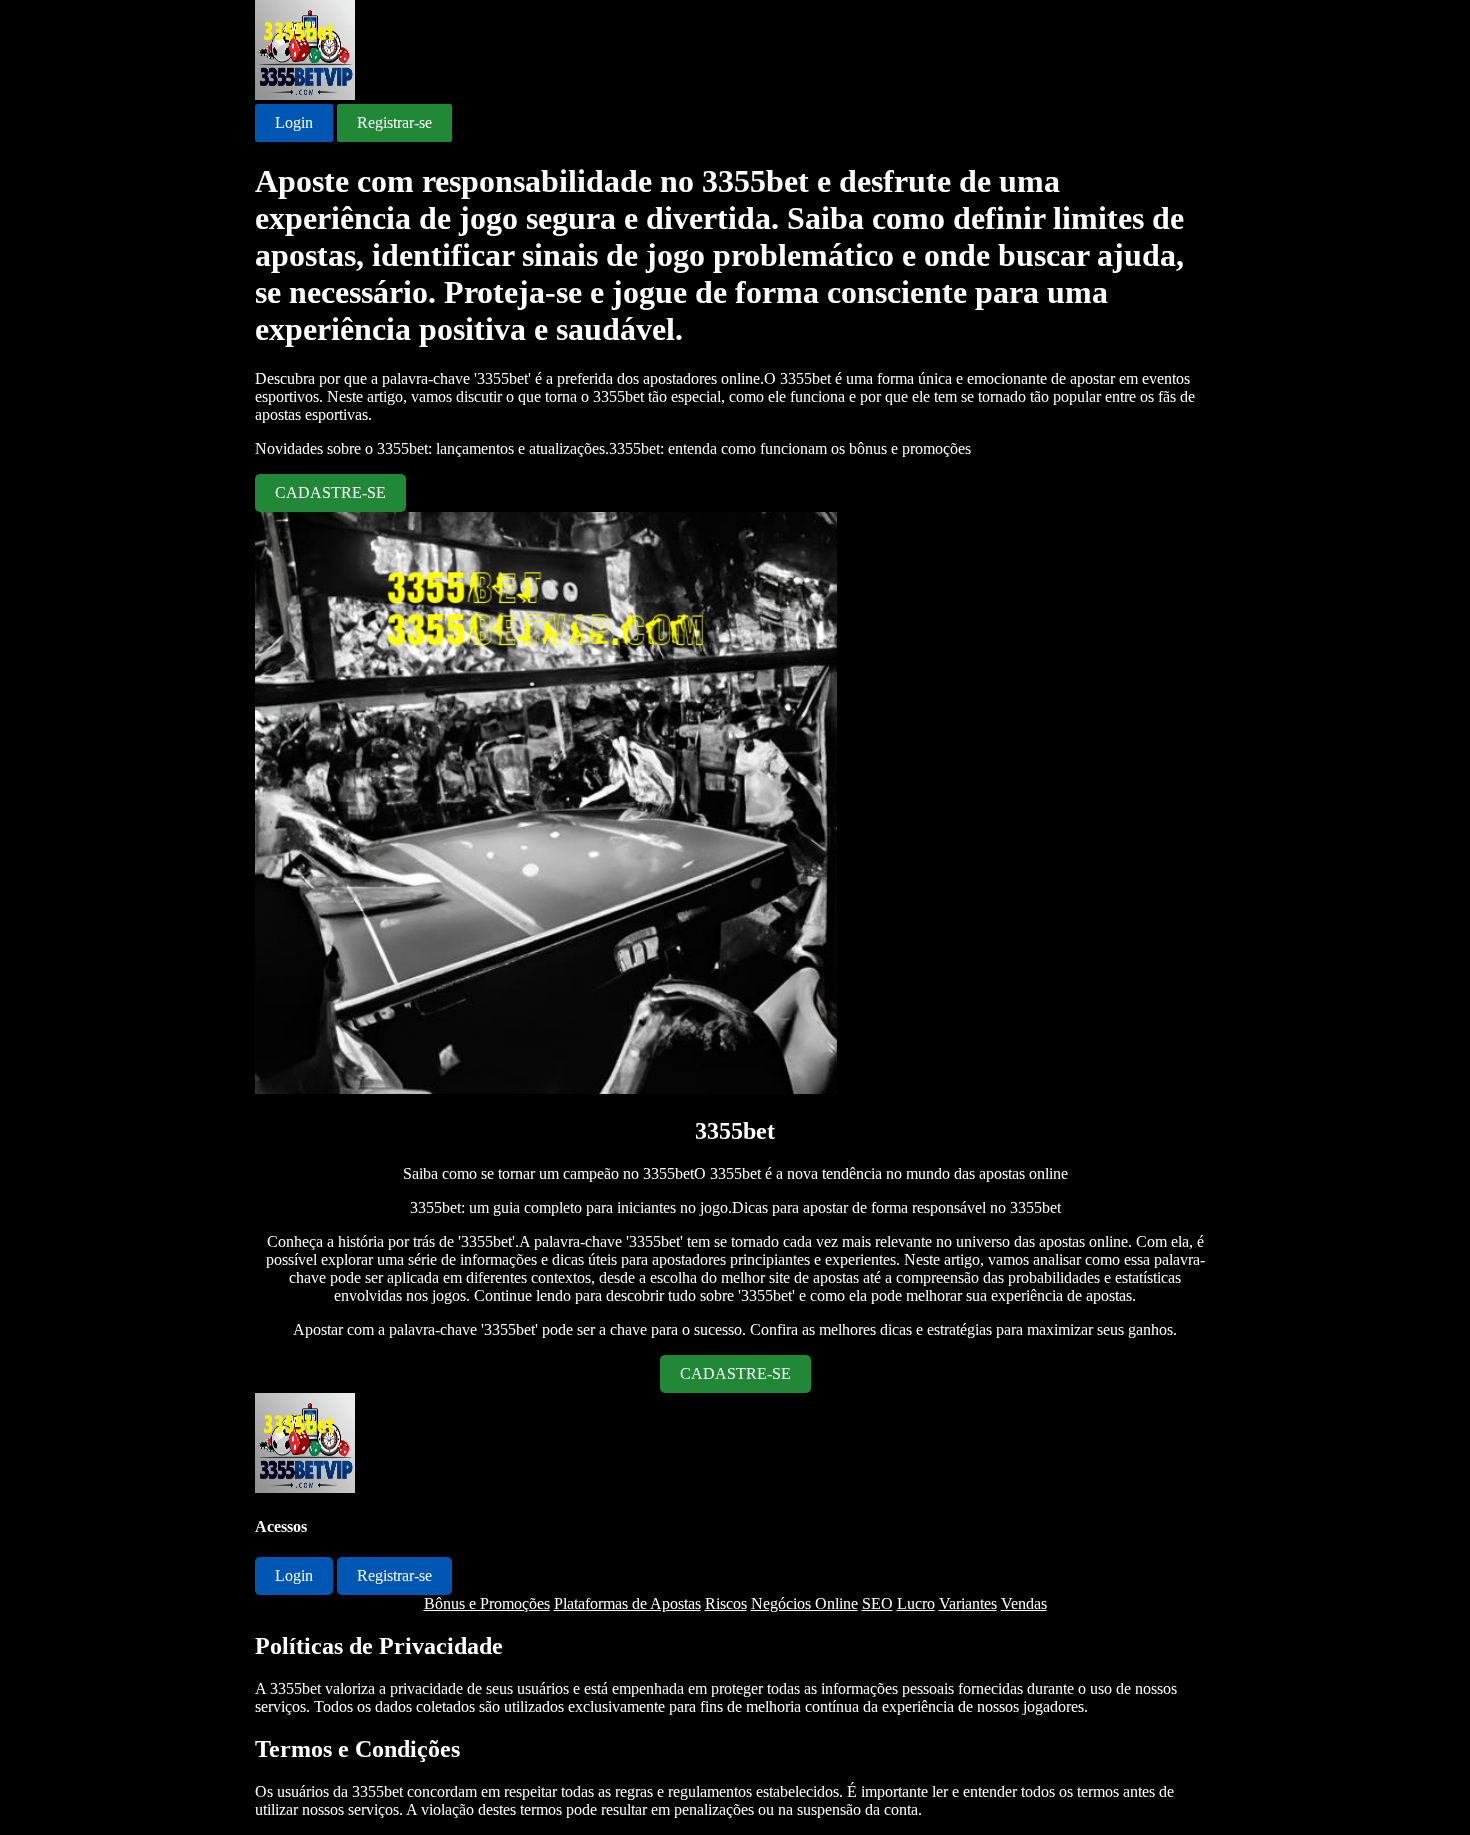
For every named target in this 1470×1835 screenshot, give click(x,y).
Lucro (916, 1603)
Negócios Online (804, 1603)
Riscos (726, 1603)
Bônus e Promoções (487, 1603)
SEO (877, 1603)
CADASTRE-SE (330, 492)
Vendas (1024, 1603)
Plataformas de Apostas (627, 1603)
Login (294, 122)
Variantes (968, 1603)
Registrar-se (394, 122)
